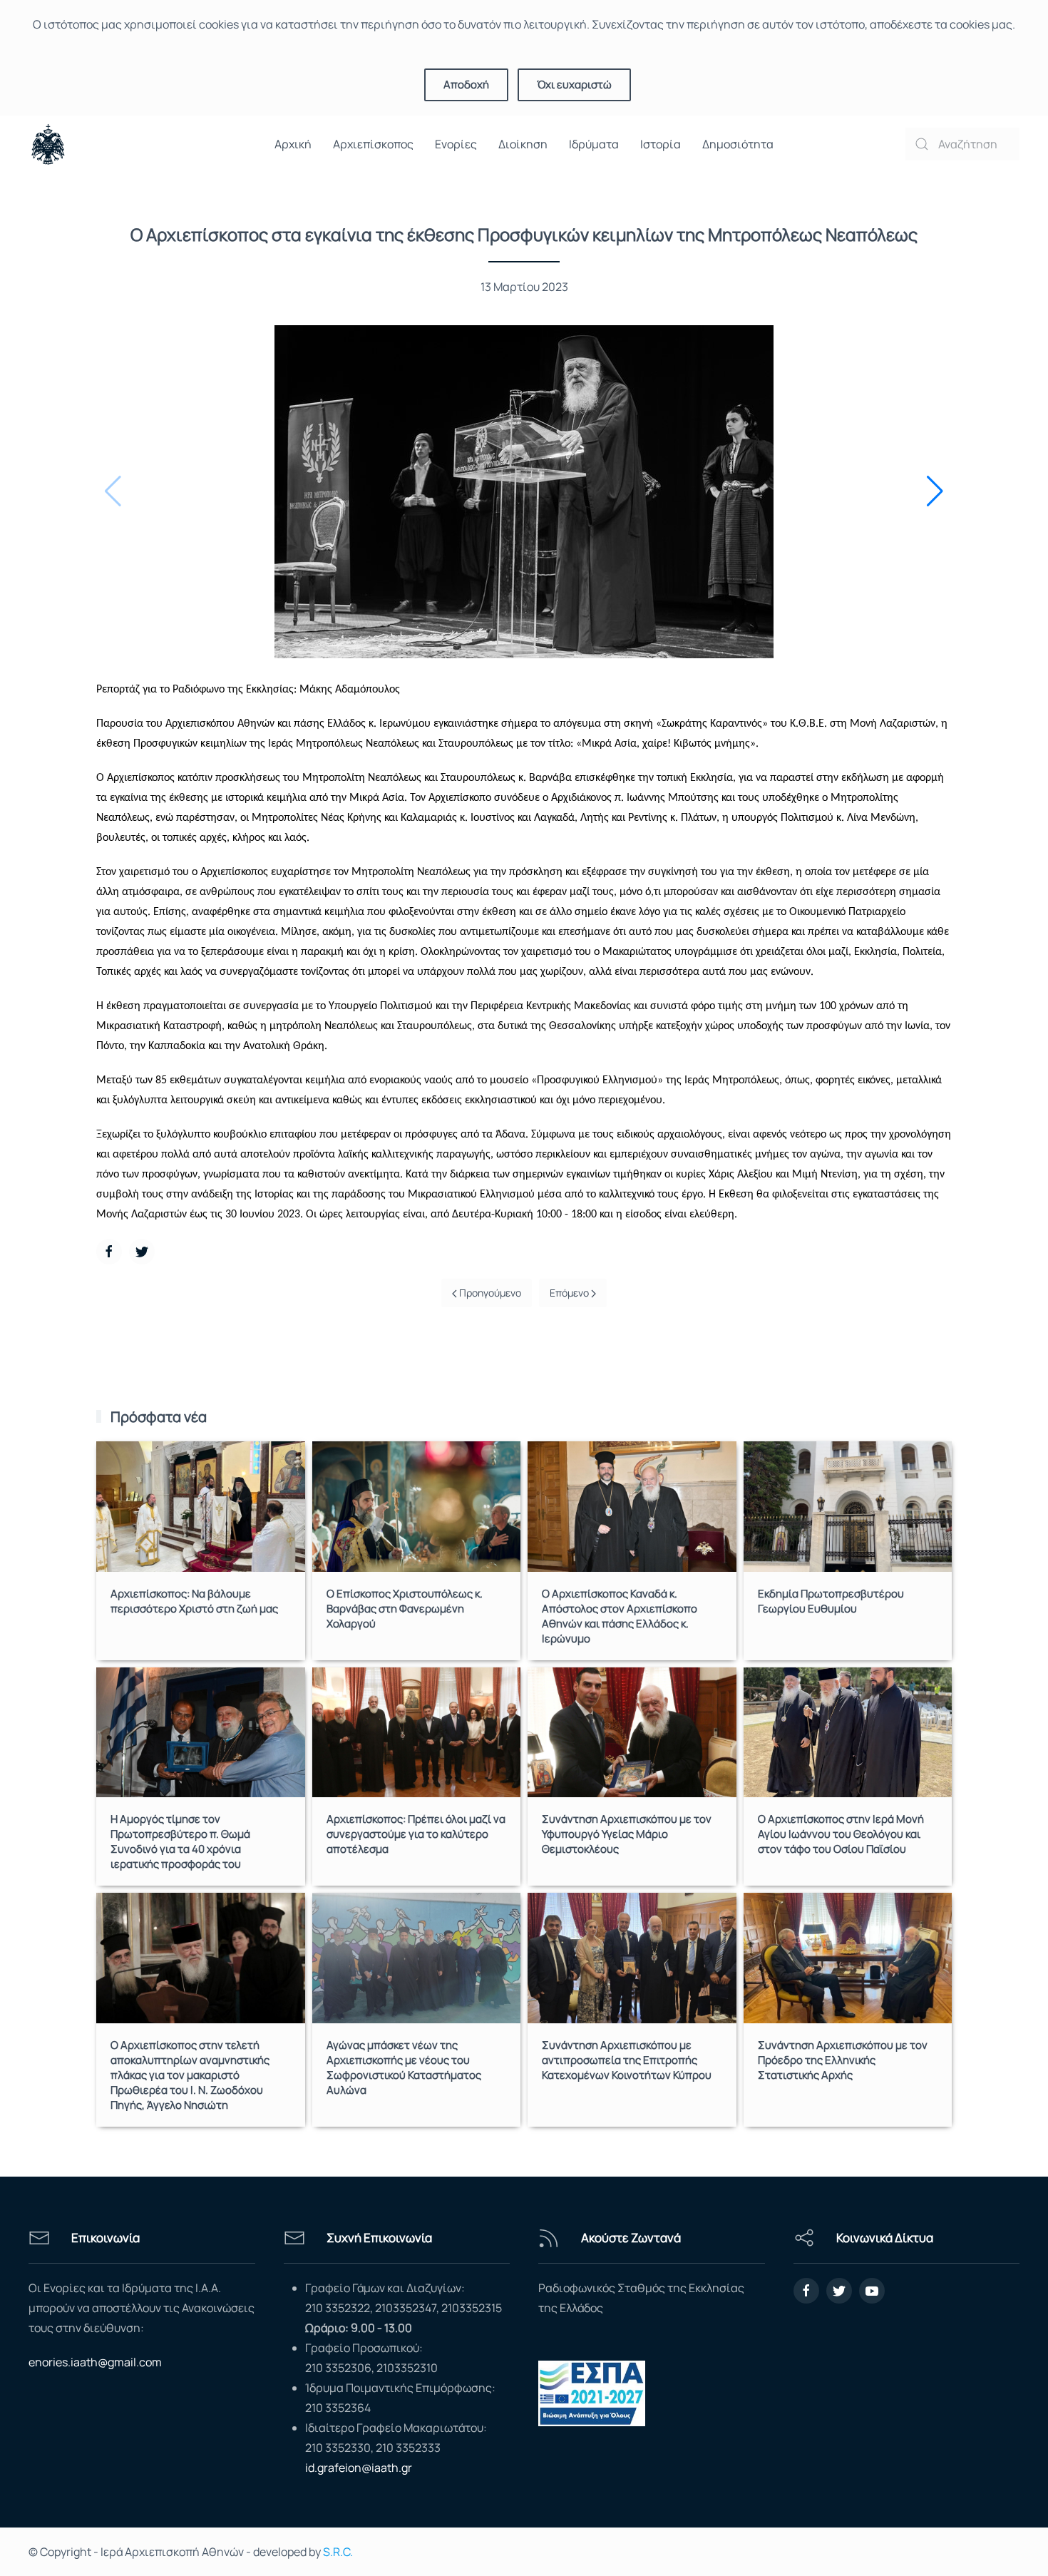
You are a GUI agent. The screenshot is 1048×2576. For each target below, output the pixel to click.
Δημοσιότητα (738, 144)
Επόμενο (570, 1293)
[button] (935, 491)
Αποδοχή (466, 85)
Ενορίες (456, 144)
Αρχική (293, 144)
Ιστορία (661, 144)
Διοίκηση (523, 144)
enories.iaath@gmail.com (95, 2362)
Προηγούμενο (489, 1293)
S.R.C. (338, 2552)
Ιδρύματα (594, 144)
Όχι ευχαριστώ (574, 85)
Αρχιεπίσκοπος (373, 144)
